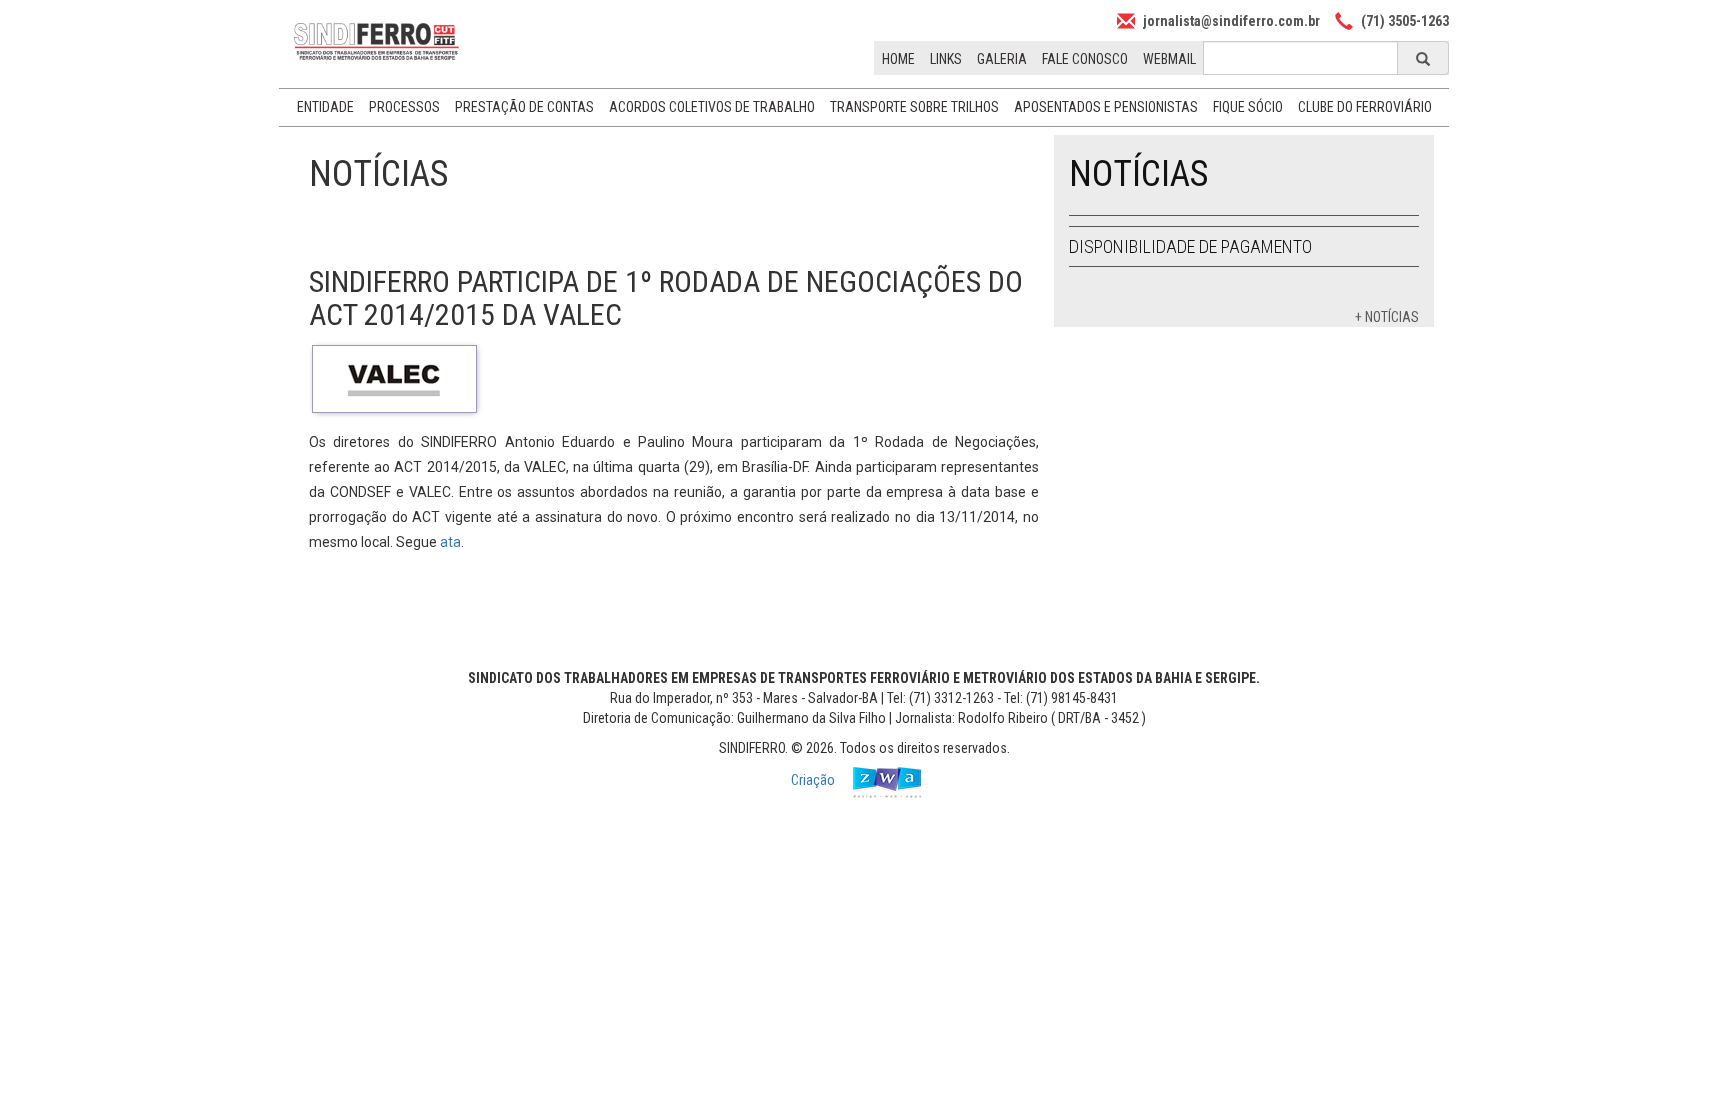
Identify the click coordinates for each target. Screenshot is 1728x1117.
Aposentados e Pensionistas (1106, 107)
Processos (404, 107)
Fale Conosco (1085, 59)
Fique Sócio (1248, 107)
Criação (814, 780)
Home (898, 59)
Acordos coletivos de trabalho (712, 107)
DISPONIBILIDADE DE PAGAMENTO (1190, 246)
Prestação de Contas (524, 107)
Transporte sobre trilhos (914, 107)
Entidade (325, 107)
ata (450, 542)
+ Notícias (1387, 317)
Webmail (1169, 59)
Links (946, 59)
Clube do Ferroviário (1365, 107)
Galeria (1002, 59)
